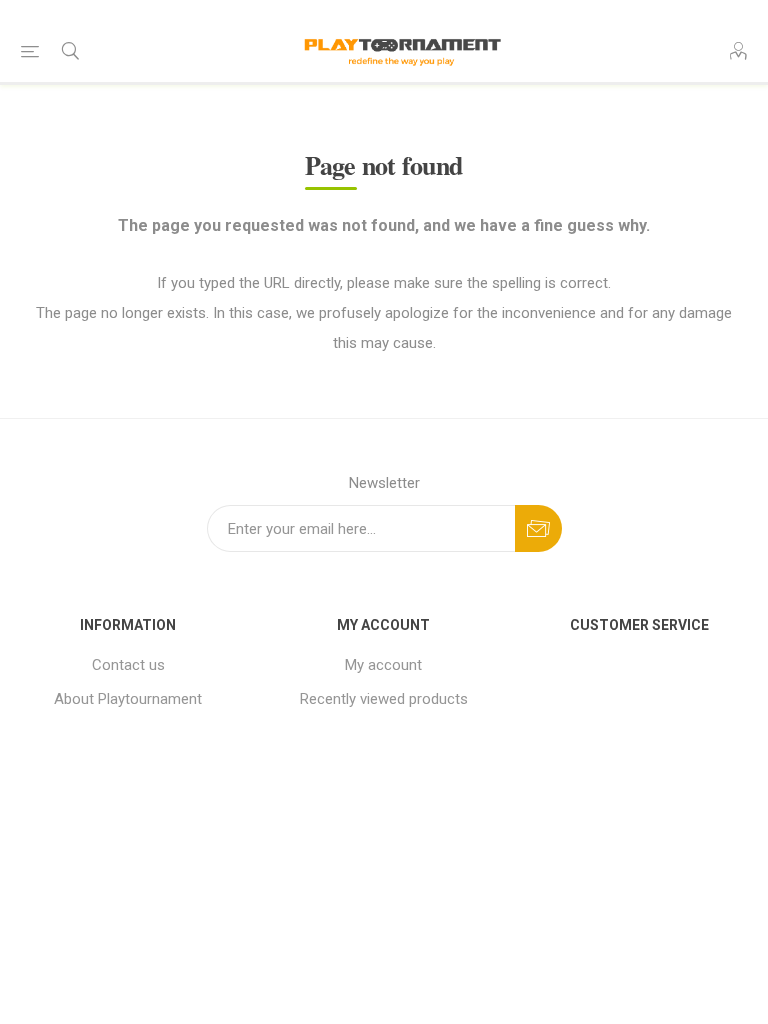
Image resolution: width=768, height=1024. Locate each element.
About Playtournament (128, 699)
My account (383, 665)
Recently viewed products (384, 699)
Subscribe (538, 528)
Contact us (128, 665)
